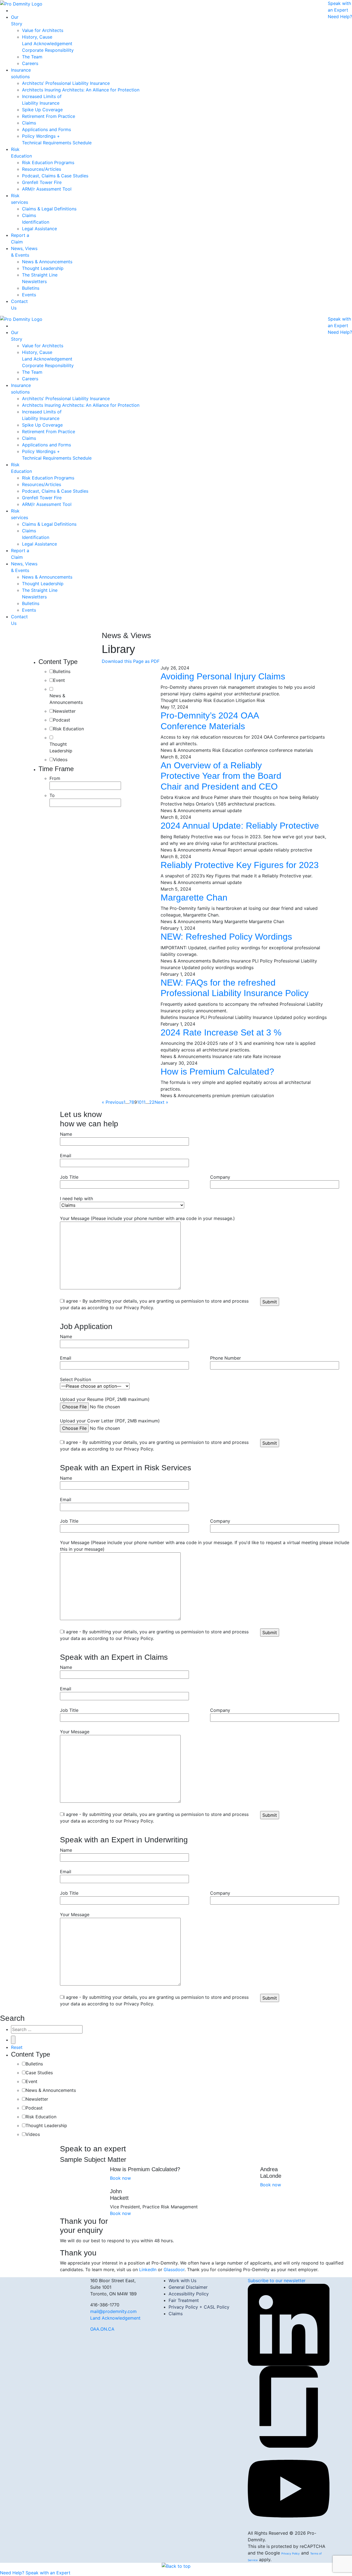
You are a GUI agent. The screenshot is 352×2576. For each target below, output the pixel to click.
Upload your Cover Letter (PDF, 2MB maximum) (110, 1421)
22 (152, 1102)
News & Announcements (66, 699)
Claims (176, 2314)
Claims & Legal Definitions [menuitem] (49, 209)
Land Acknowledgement (115, 2318)
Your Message (75, 1732)
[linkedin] (289, 2325)
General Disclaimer (188, 2287)
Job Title (69, 1177)
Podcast (62, 720)
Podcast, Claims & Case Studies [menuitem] (55, 176)
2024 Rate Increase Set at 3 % (221, 1032)
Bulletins (62, 671)
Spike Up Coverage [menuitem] (42, 110)
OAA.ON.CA (102, 2329)
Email (66, 1156)
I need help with (76, 1198)
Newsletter (64, 711)
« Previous (113, 1102)
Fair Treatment (184, 2300)
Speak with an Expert (48, 2573)
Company (220, 1177)
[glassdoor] (289, 2406)
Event (59, 680)
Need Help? (340, 17)
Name (66, 1134)
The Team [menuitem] (32, 57)
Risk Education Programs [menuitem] (48, 162)
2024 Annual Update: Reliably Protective (240, 826)
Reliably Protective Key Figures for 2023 (240, 865)
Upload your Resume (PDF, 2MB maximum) (105, 1399)
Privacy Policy (291, 2553)
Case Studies (39, 2073)
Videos (60, 760)
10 (139, 1102)
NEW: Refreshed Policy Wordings (226, 937)
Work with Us (182, 2281)
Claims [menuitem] (29, 123)
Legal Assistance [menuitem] (39, 229)
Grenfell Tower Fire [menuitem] (42, 182)
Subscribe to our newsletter (277, 2281)
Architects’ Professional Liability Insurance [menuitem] (66, 83)
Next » (161, 1102)
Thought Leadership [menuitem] (43, 268)
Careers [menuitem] (30, 63)
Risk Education (68, 729)
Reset (17, 2047)
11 (144, 1102)
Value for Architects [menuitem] (43, 30)
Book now (120, 2178)
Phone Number (226, 1358)
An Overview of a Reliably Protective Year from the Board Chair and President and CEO (221, 776)
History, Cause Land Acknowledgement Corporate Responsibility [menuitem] (48, 44)
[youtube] (289, 2488)
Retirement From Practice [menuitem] (49, 116)
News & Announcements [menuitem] (47, 262)
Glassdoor (174, 2269)
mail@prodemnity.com (113, 2311)
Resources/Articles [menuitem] (42, 169)
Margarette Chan (194, 897)
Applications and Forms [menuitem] (46, 129)
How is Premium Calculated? (217, 1072)
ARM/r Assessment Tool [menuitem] (47, 189)
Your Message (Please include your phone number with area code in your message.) (147, 1218)
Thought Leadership (61, 747)
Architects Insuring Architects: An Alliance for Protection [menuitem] (81, 90)
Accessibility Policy (189, 2294)
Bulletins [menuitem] (31, 288)
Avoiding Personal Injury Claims (223, 676)
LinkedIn (148, 2269)
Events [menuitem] (29, 295)
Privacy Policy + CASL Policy (199, 2307)
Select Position (75, 1379)
